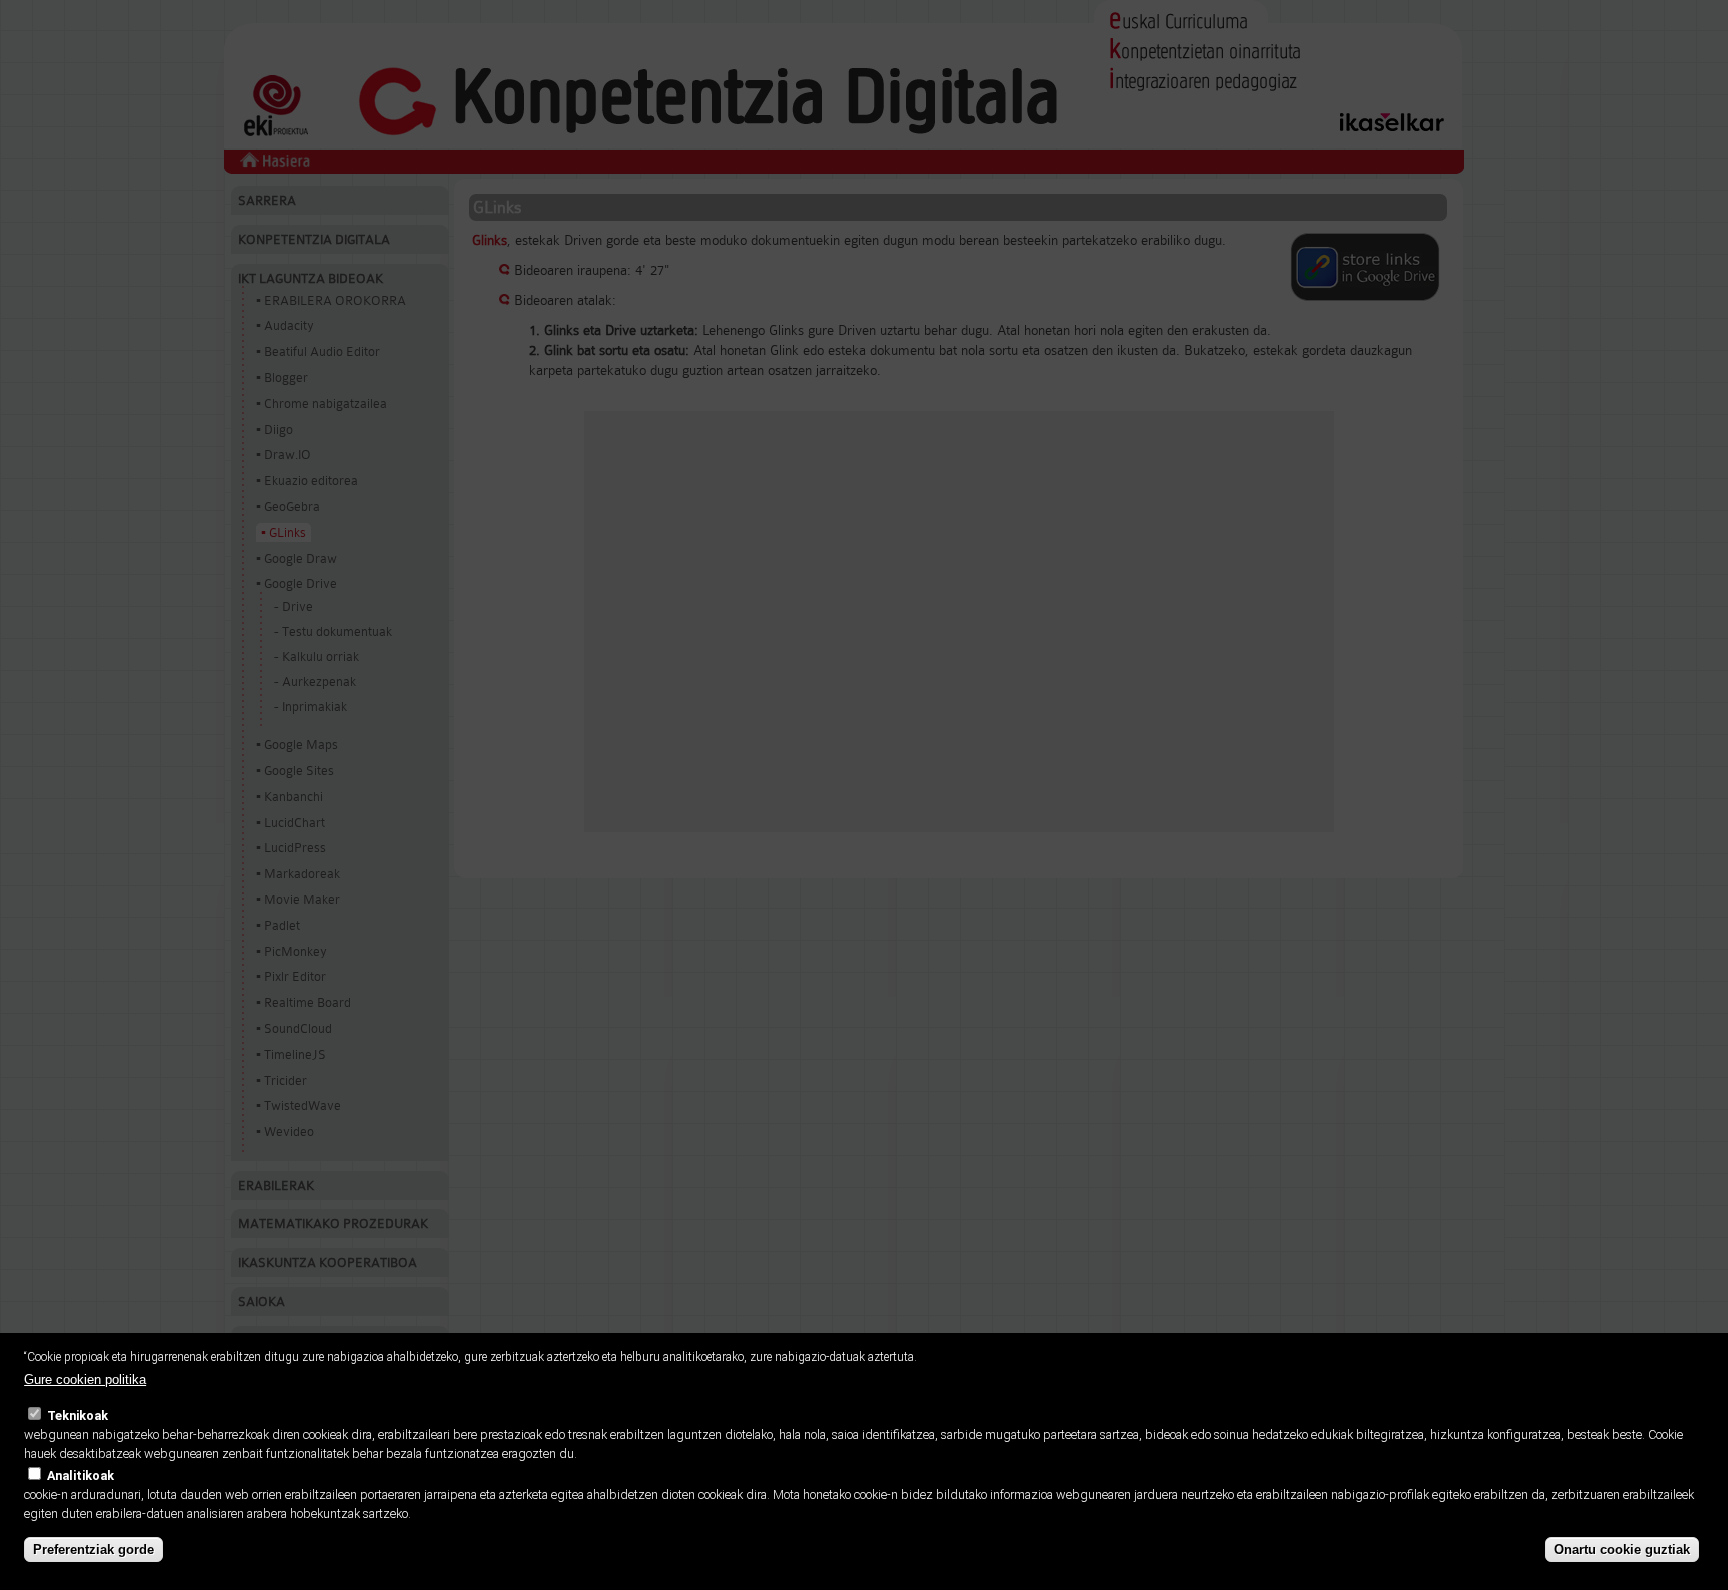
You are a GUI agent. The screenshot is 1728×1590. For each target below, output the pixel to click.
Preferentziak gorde (93, 1549)
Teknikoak (77, 1415)
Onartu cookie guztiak (1622, 1549)
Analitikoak (80, 1475)
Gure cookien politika (85, 1379)
